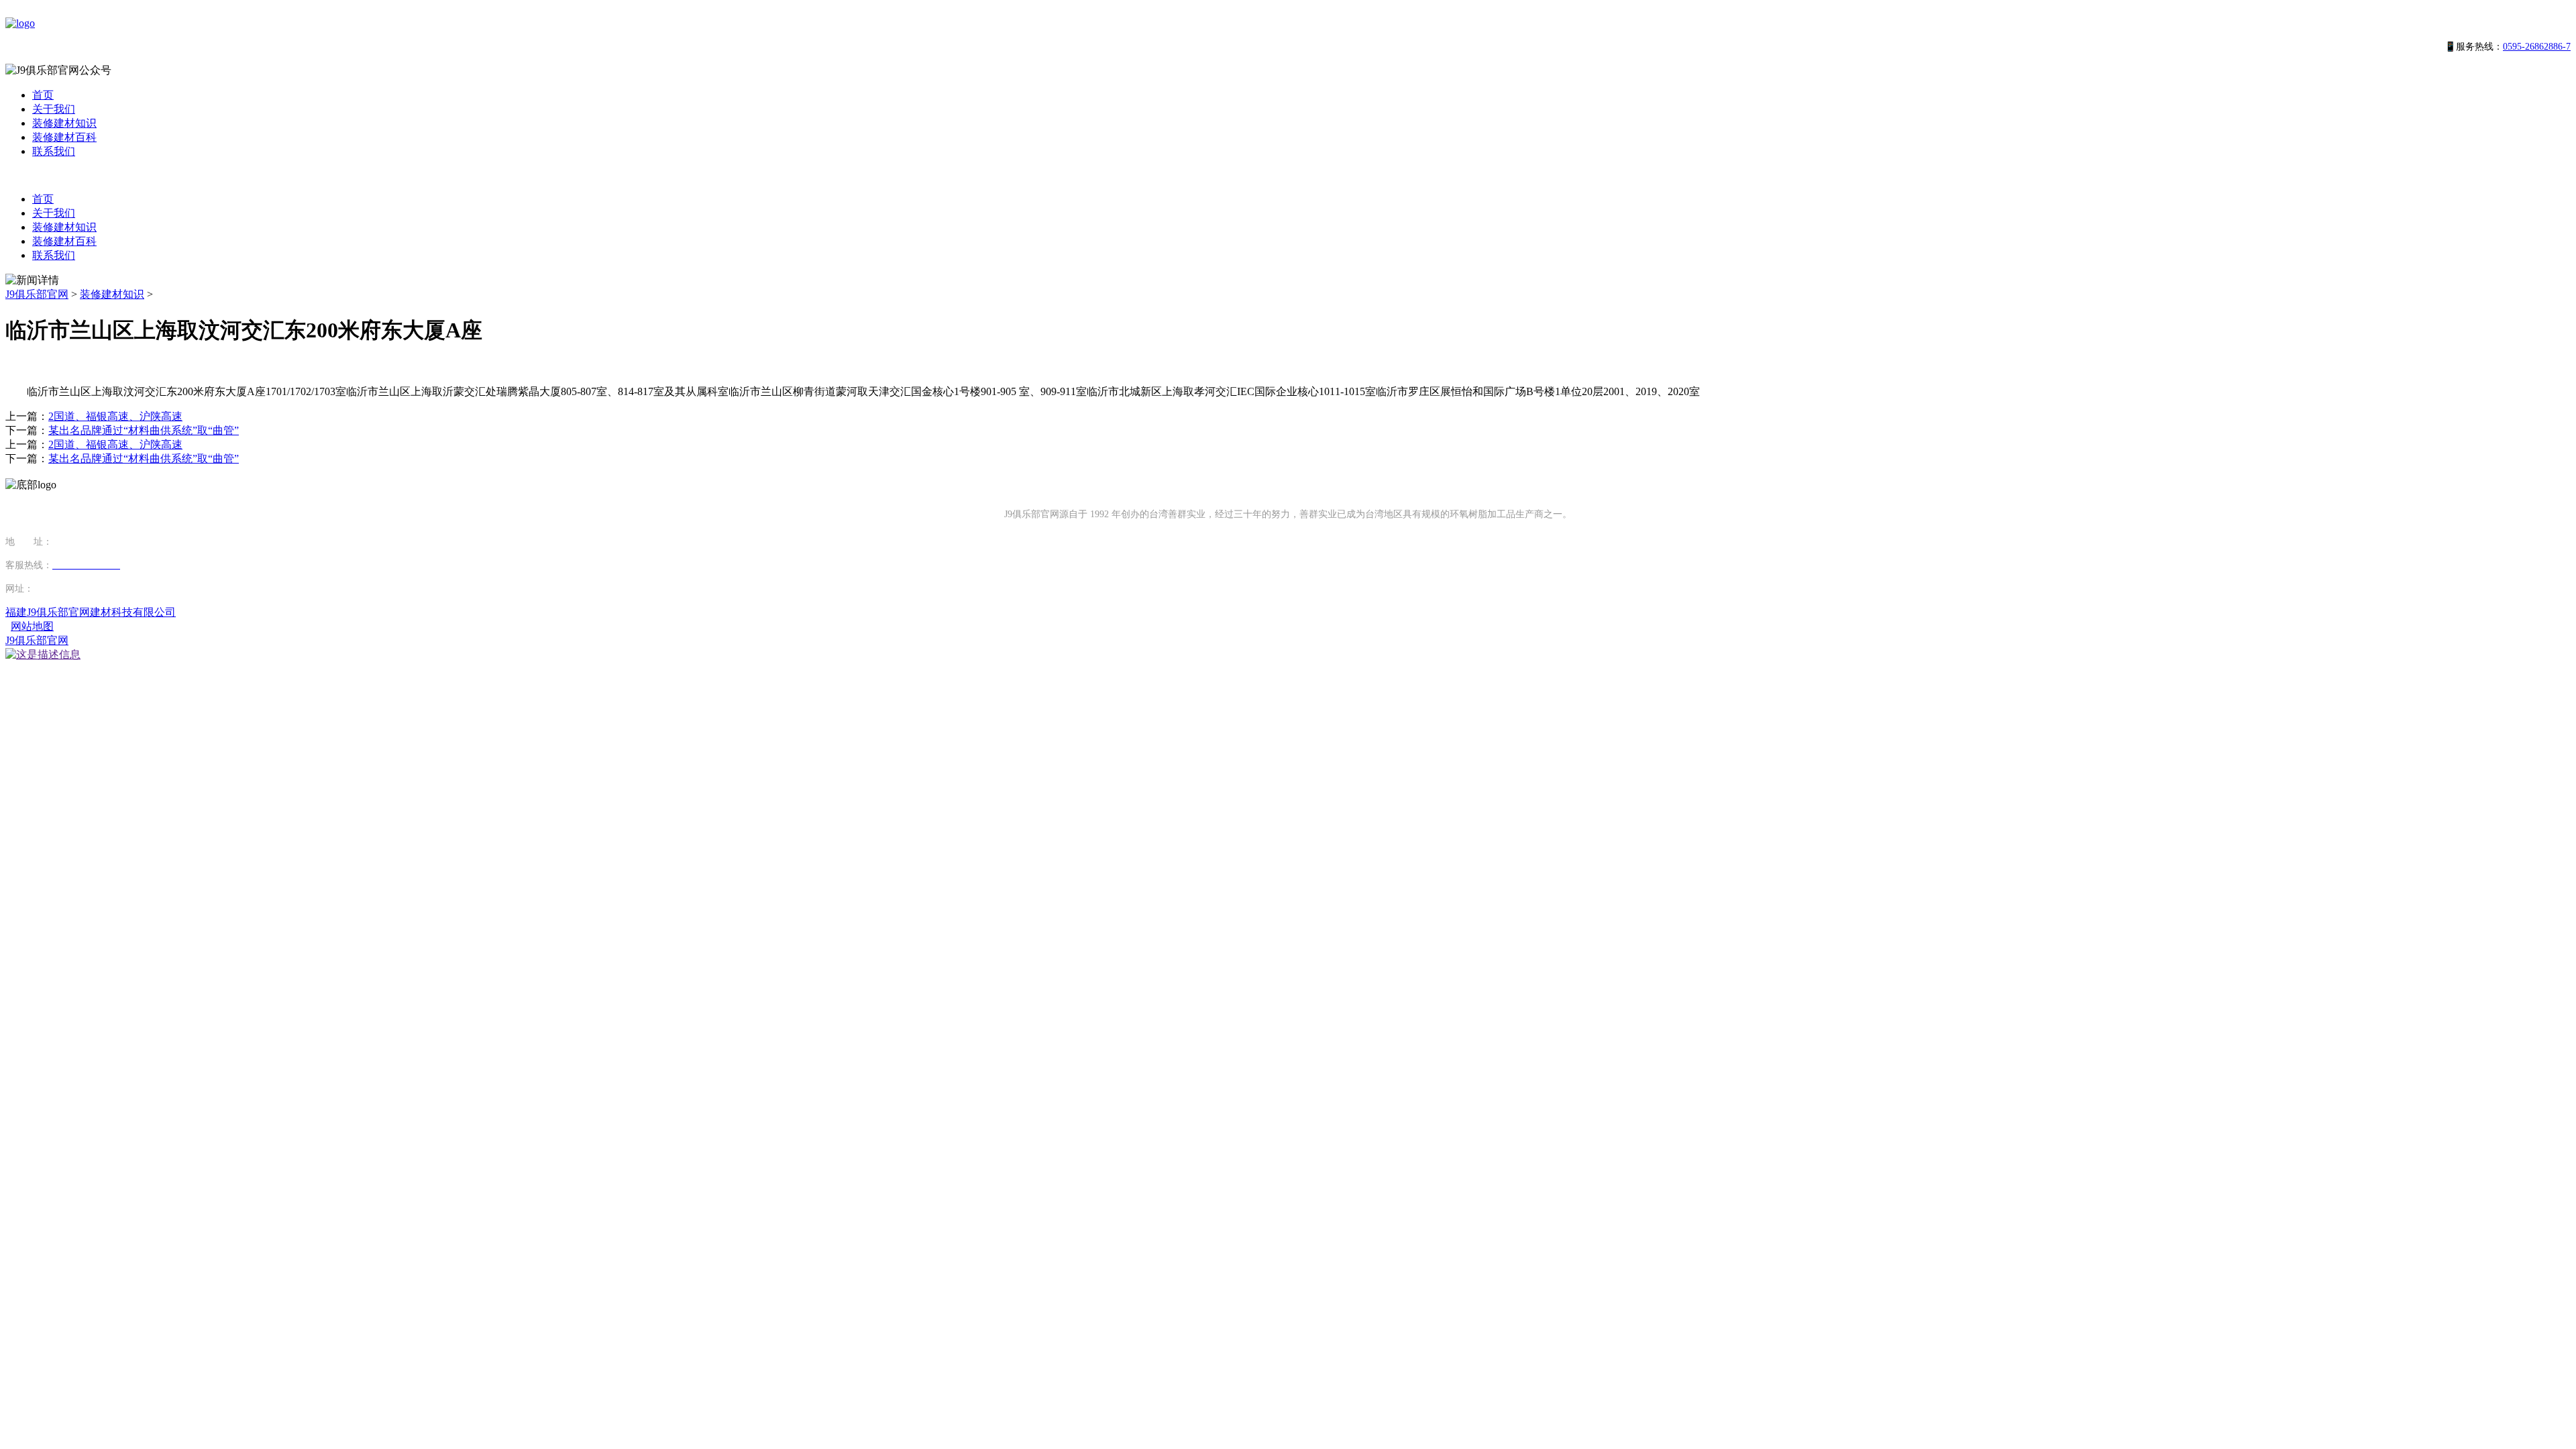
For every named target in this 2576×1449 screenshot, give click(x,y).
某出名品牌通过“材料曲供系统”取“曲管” (144, 430)
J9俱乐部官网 (37, 294)
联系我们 (54, 151)
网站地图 (32, 626)
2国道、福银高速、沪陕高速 (115, 416)
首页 (43, 95)
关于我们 (54, 109)
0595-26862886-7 (2537, 47)
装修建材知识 (64, 123)
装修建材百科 (64, 137)
